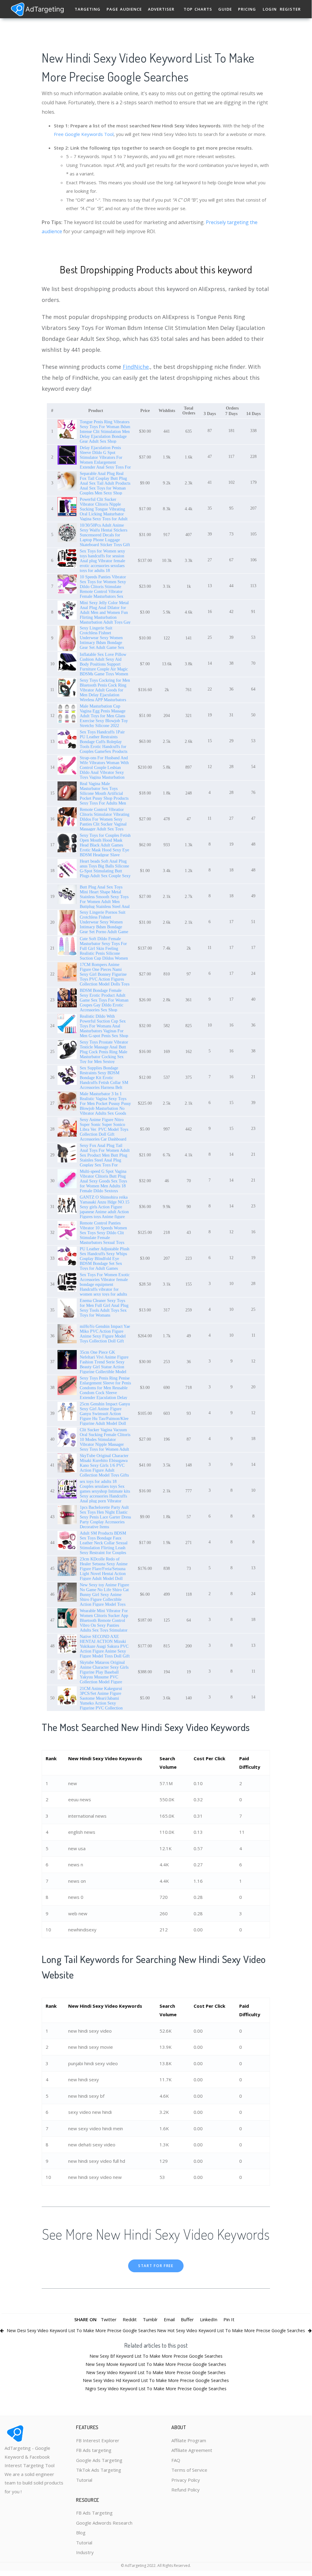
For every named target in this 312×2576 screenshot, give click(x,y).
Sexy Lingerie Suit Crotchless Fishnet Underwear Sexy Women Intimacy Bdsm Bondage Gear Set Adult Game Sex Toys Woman (102, 640)
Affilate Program (189, 2440)
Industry (85, 2552)
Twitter (109, 2319)
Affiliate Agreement (192, 2450)
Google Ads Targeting (99, 2460)
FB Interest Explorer (98, 2440)
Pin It (229, 2319)
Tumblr (150, 2319)
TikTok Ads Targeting (99, 2470)
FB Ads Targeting (94, 2513)
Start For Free (156, 2266)
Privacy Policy (186, 2480)
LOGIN (270, 9)
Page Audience (124, 9)
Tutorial (84, 2480)
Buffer (187, 2319)
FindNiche (136, 367)
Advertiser (161, 9)
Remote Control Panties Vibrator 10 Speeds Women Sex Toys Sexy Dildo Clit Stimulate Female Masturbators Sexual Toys (103, 1233)
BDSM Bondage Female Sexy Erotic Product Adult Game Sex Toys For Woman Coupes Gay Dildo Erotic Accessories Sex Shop (104, 1000)
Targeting (88, 9)
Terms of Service (189, 2470)
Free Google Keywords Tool (84, 134)
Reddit (130, 2319)
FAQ (176, 2460)
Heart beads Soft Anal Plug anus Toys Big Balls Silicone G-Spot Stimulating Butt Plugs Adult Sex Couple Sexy (105, 869)
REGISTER (290, 9)
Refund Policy (186, 2490)
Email (169, 2319)
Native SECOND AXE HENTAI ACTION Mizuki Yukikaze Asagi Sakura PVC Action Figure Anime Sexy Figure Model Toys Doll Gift (105, 1646)
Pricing (247, 9)
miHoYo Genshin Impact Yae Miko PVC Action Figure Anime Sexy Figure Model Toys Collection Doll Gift (105, 1334)
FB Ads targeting (94, 2450)
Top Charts (198, 9)
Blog (81, 2533)
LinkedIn (209, 2319)
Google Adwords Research (104, 2523)
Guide (225, 9)
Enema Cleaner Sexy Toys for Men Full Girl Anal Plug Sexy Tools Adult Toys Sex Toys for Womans (104, 1308)
